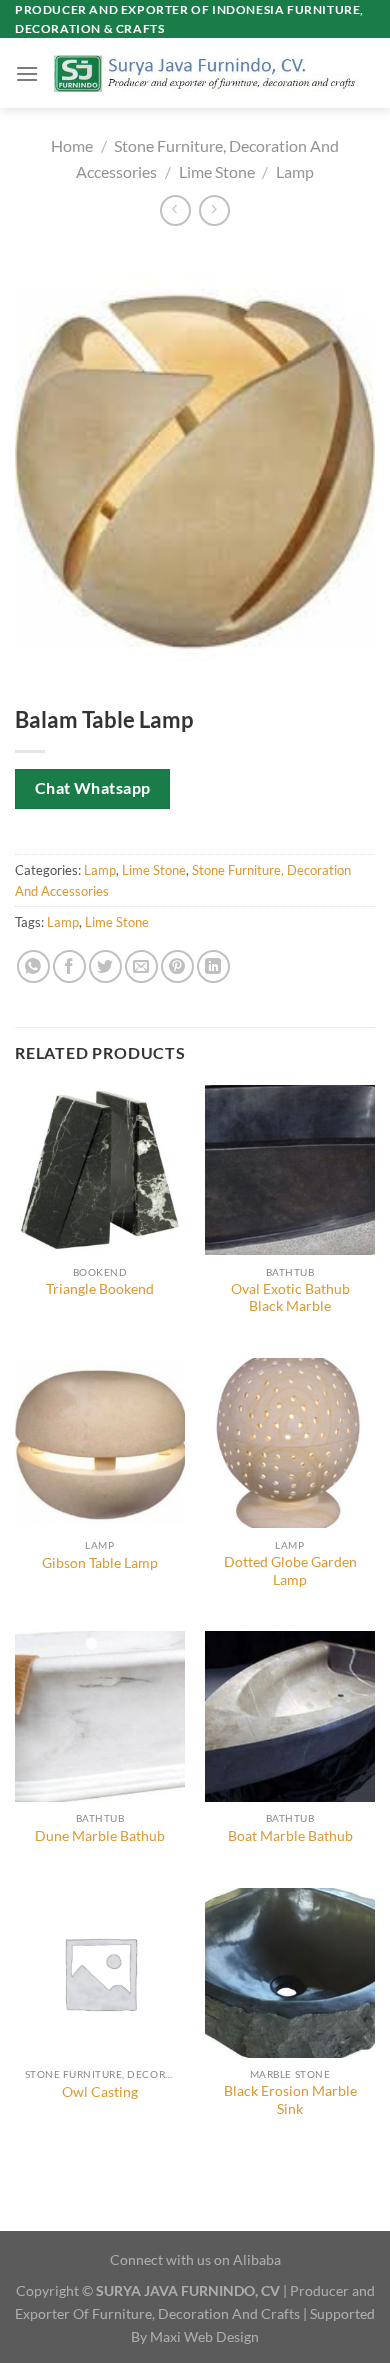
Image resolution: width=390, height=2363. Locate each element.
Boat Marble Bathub (290, 1836)
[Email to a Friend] (141, 966)
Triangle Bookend (100, 1289)
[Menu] (27, 73)
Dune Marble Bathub (100, 1836)
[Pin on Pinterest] (177, 966)
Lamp (295, 171)
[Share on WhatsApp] (33, 966)
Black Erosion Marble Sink (290, 2100)
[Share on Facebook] (69, 966)
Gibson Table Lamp (100, 1563)
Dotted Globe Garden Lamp (290, 1571)
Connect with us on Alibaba (195, 2259)
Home (72, 145)
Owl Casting (100, 2092)
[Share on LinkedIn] (213, 966)
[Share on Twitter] (105, 966)
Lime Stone (217, 171)
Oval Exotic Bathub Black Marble (290, 1298)
